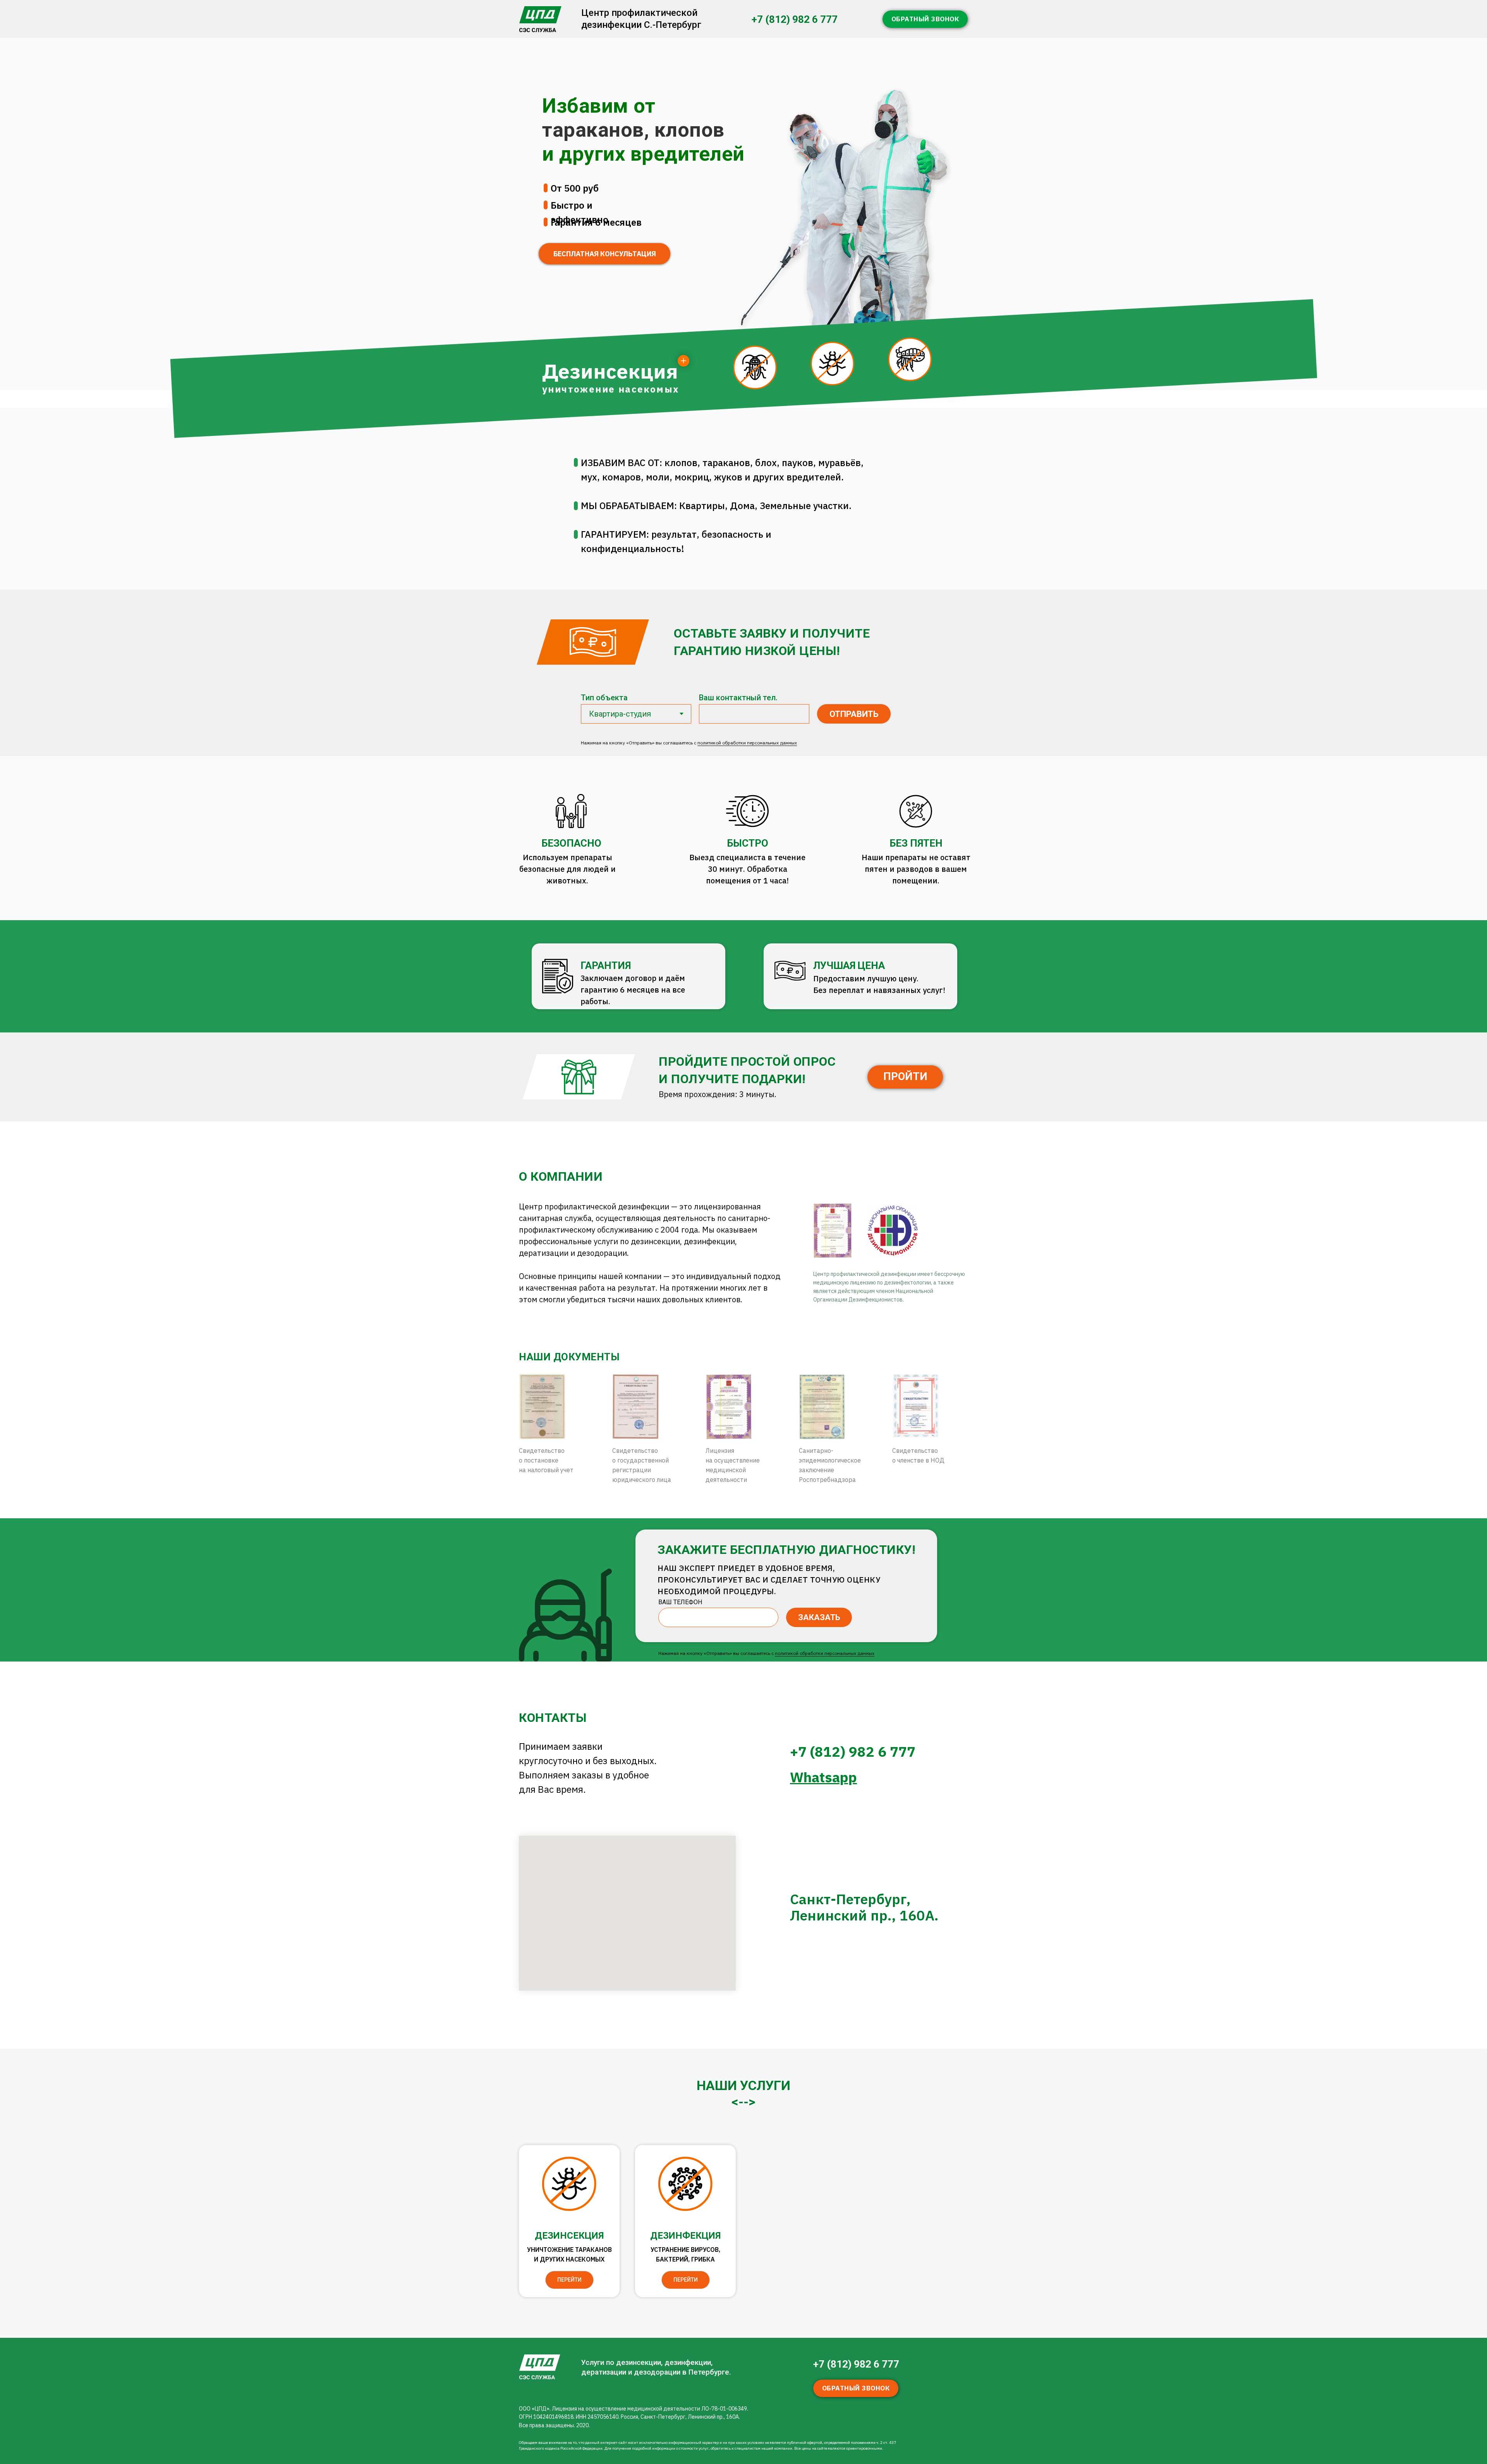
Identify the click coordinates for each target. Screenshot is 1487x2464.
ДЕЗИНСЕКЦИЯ (569, 2236)
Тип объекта (604, 698)
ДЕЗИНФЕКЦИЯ (685, 2236)
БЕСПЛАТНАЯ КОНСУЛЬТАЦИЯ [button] (605, 254)
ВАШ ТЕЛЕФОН (680, 1602)
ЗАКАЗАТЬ (819, 1617)
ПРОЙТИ (905, 1077)
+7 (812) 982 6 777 (795, 19)
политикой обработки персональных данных (747, 743)
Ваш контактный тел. (738, 698)
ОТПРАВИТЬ (854, 714)
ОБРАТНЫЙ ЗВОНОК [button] (925, 19)
